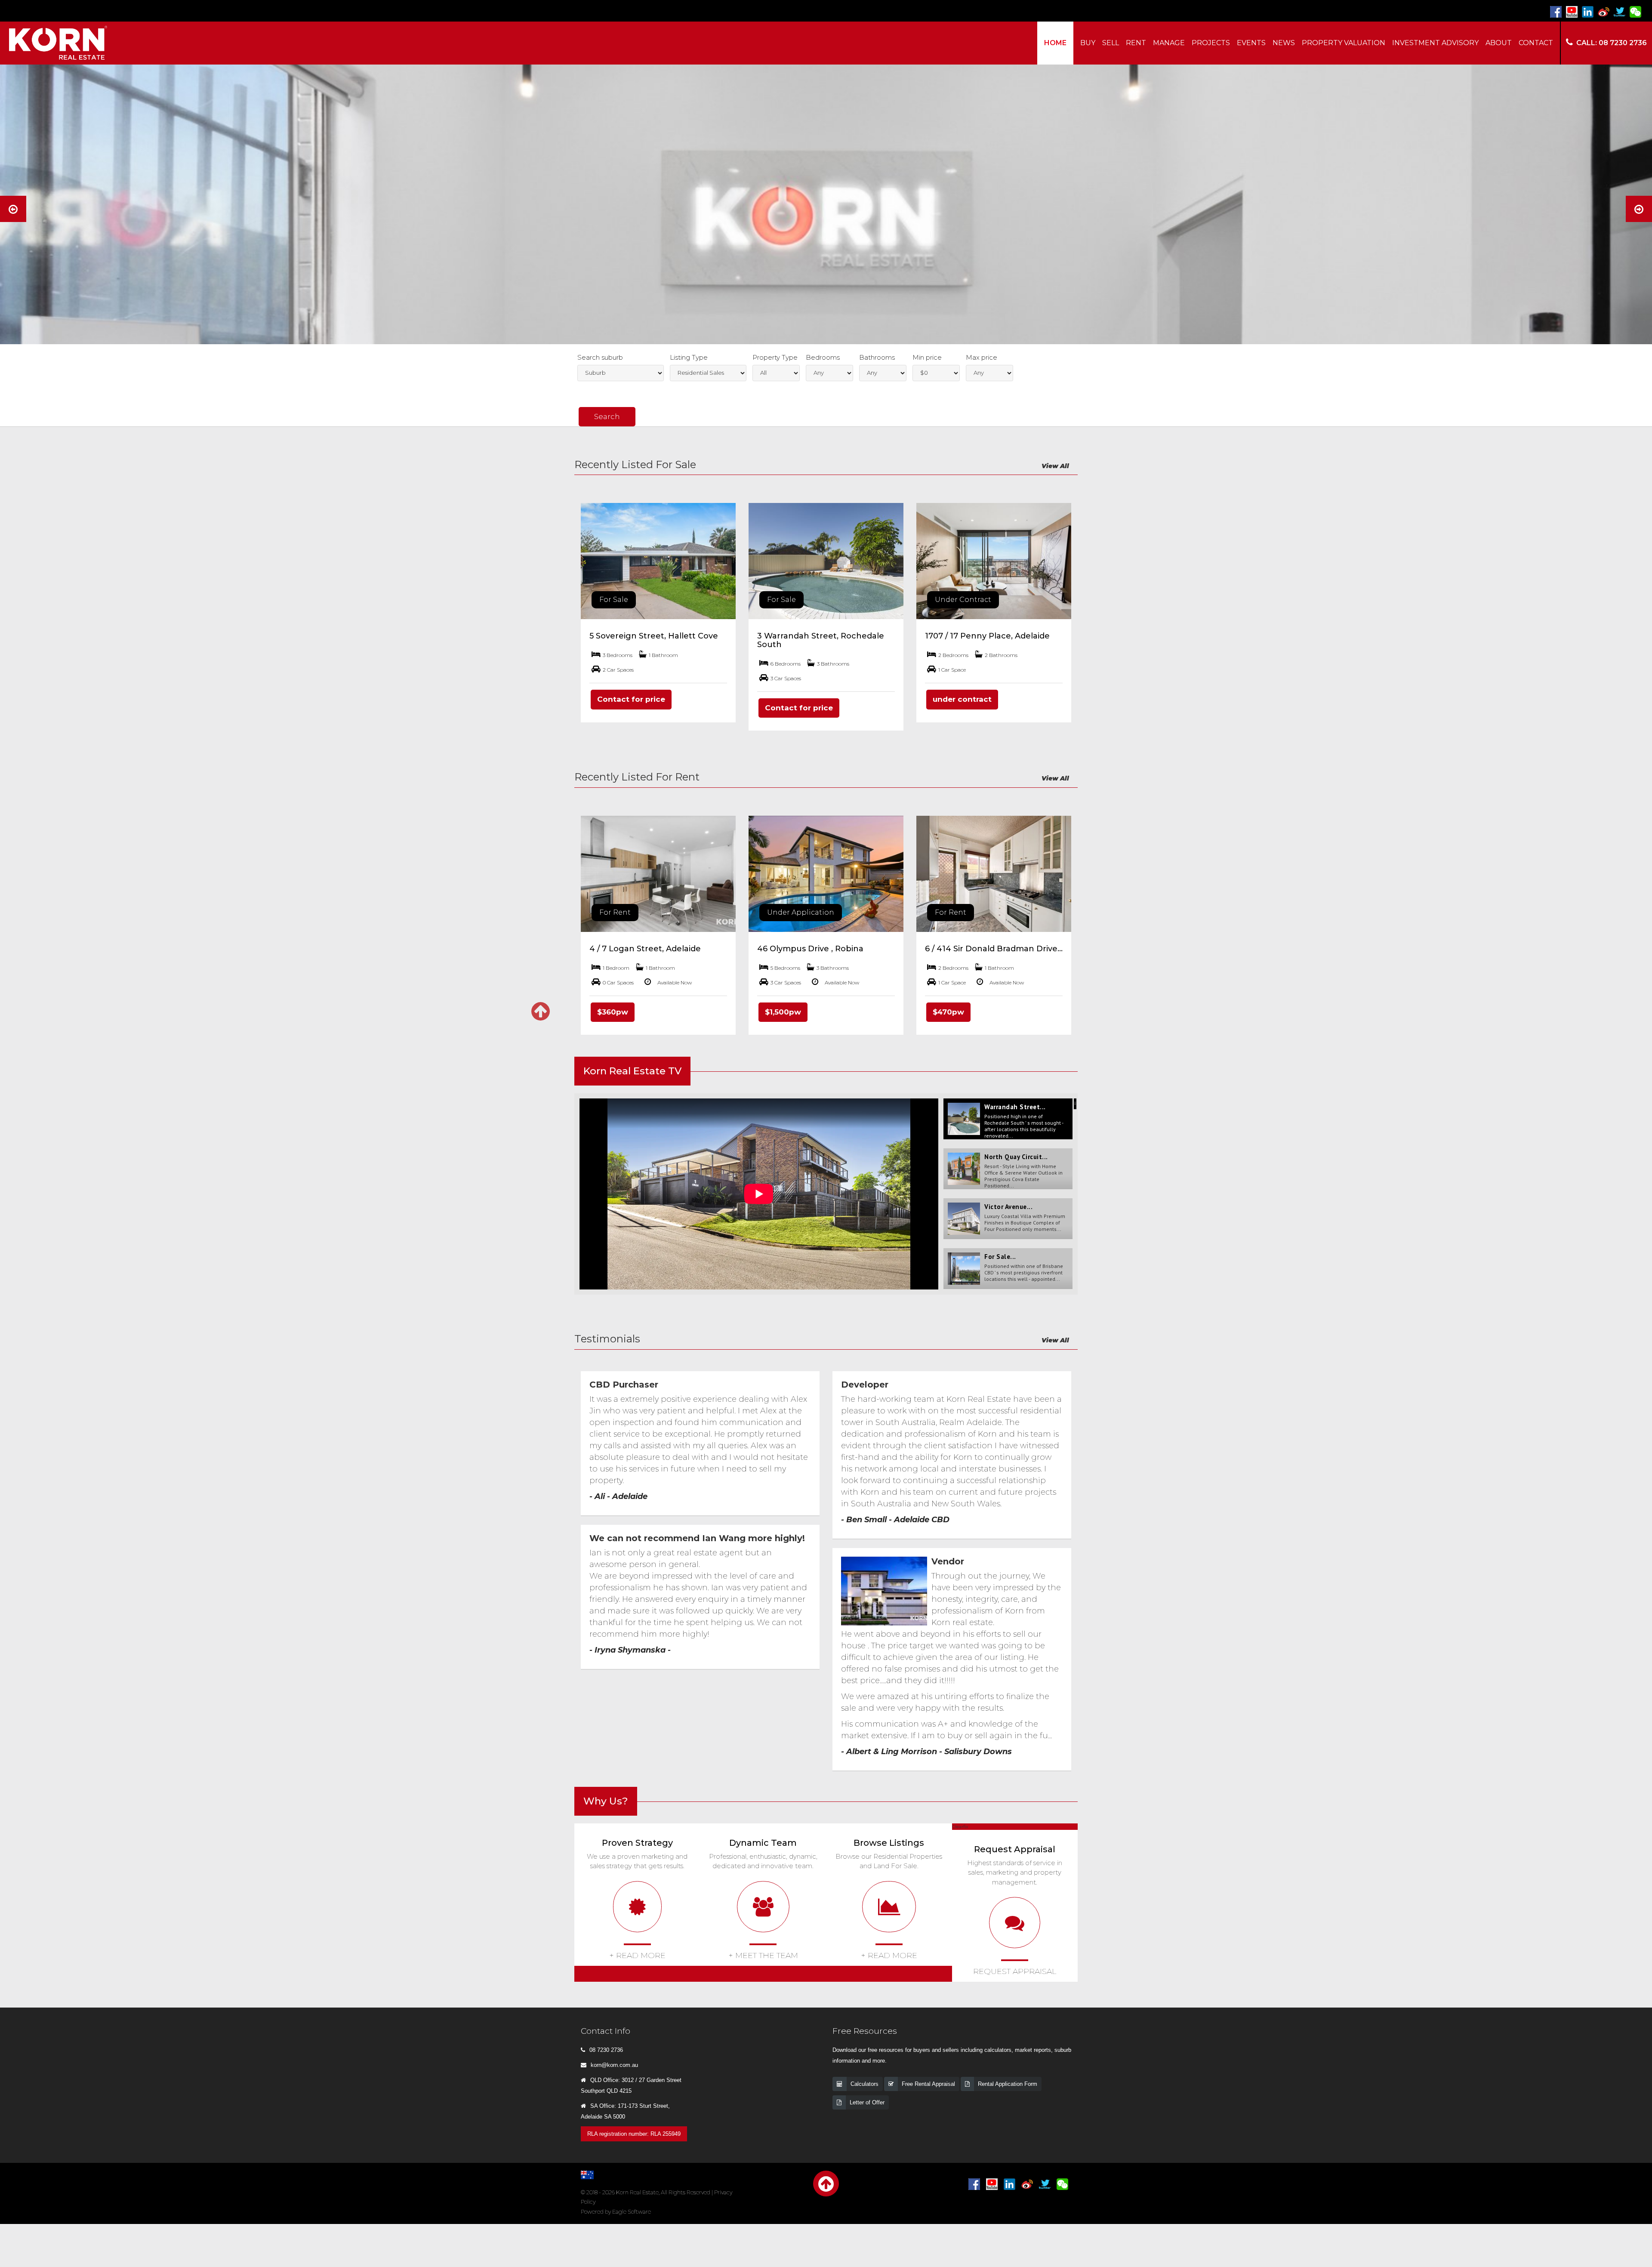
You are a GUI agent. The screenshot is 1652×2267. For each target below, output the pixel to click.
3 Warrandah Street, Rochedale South (821, 640)
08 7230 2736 (606, 2050)
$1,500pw (783, 1012)
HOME (1055, 43)
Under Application (801, 912)
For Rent (615, 912)
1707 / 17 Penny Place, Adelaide (987, 636)
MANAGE (1169, 43)
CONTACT (1536, 43)
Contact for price (631, 699)
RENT (1136, 43)
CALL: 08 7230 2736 (1612, 43)
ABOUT (1499, 43)
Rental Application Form (1008, 2084)
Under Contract (963, 600)
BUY (1088, 43)
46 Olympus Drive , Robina (810, 949)
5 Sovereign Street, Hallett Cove (654, 636)
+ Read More (889, 1955)
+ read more (637, 1955)
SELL (1111, 43)
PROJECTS (1211, 43)
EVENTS (1251, 43)
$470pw (948, 1012)
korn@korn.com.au (614, 2065)
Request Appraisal (1015, 1971)
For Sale (614, 600)
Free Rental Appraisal (928, 2084)
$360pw (613, 1012)
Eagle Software (632, 2212)
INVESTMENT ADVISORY (1435, 43)
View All (1055, 466)
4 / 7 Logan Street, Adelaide (645, 949)
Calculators (865, 2084)
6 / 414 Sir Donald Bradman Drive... (994, 949)
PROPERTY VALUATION (1344, 43)
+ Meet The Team (763, 1955)
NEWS (1284, 43)
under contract (962, 699)
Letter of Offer (867, 2102)
